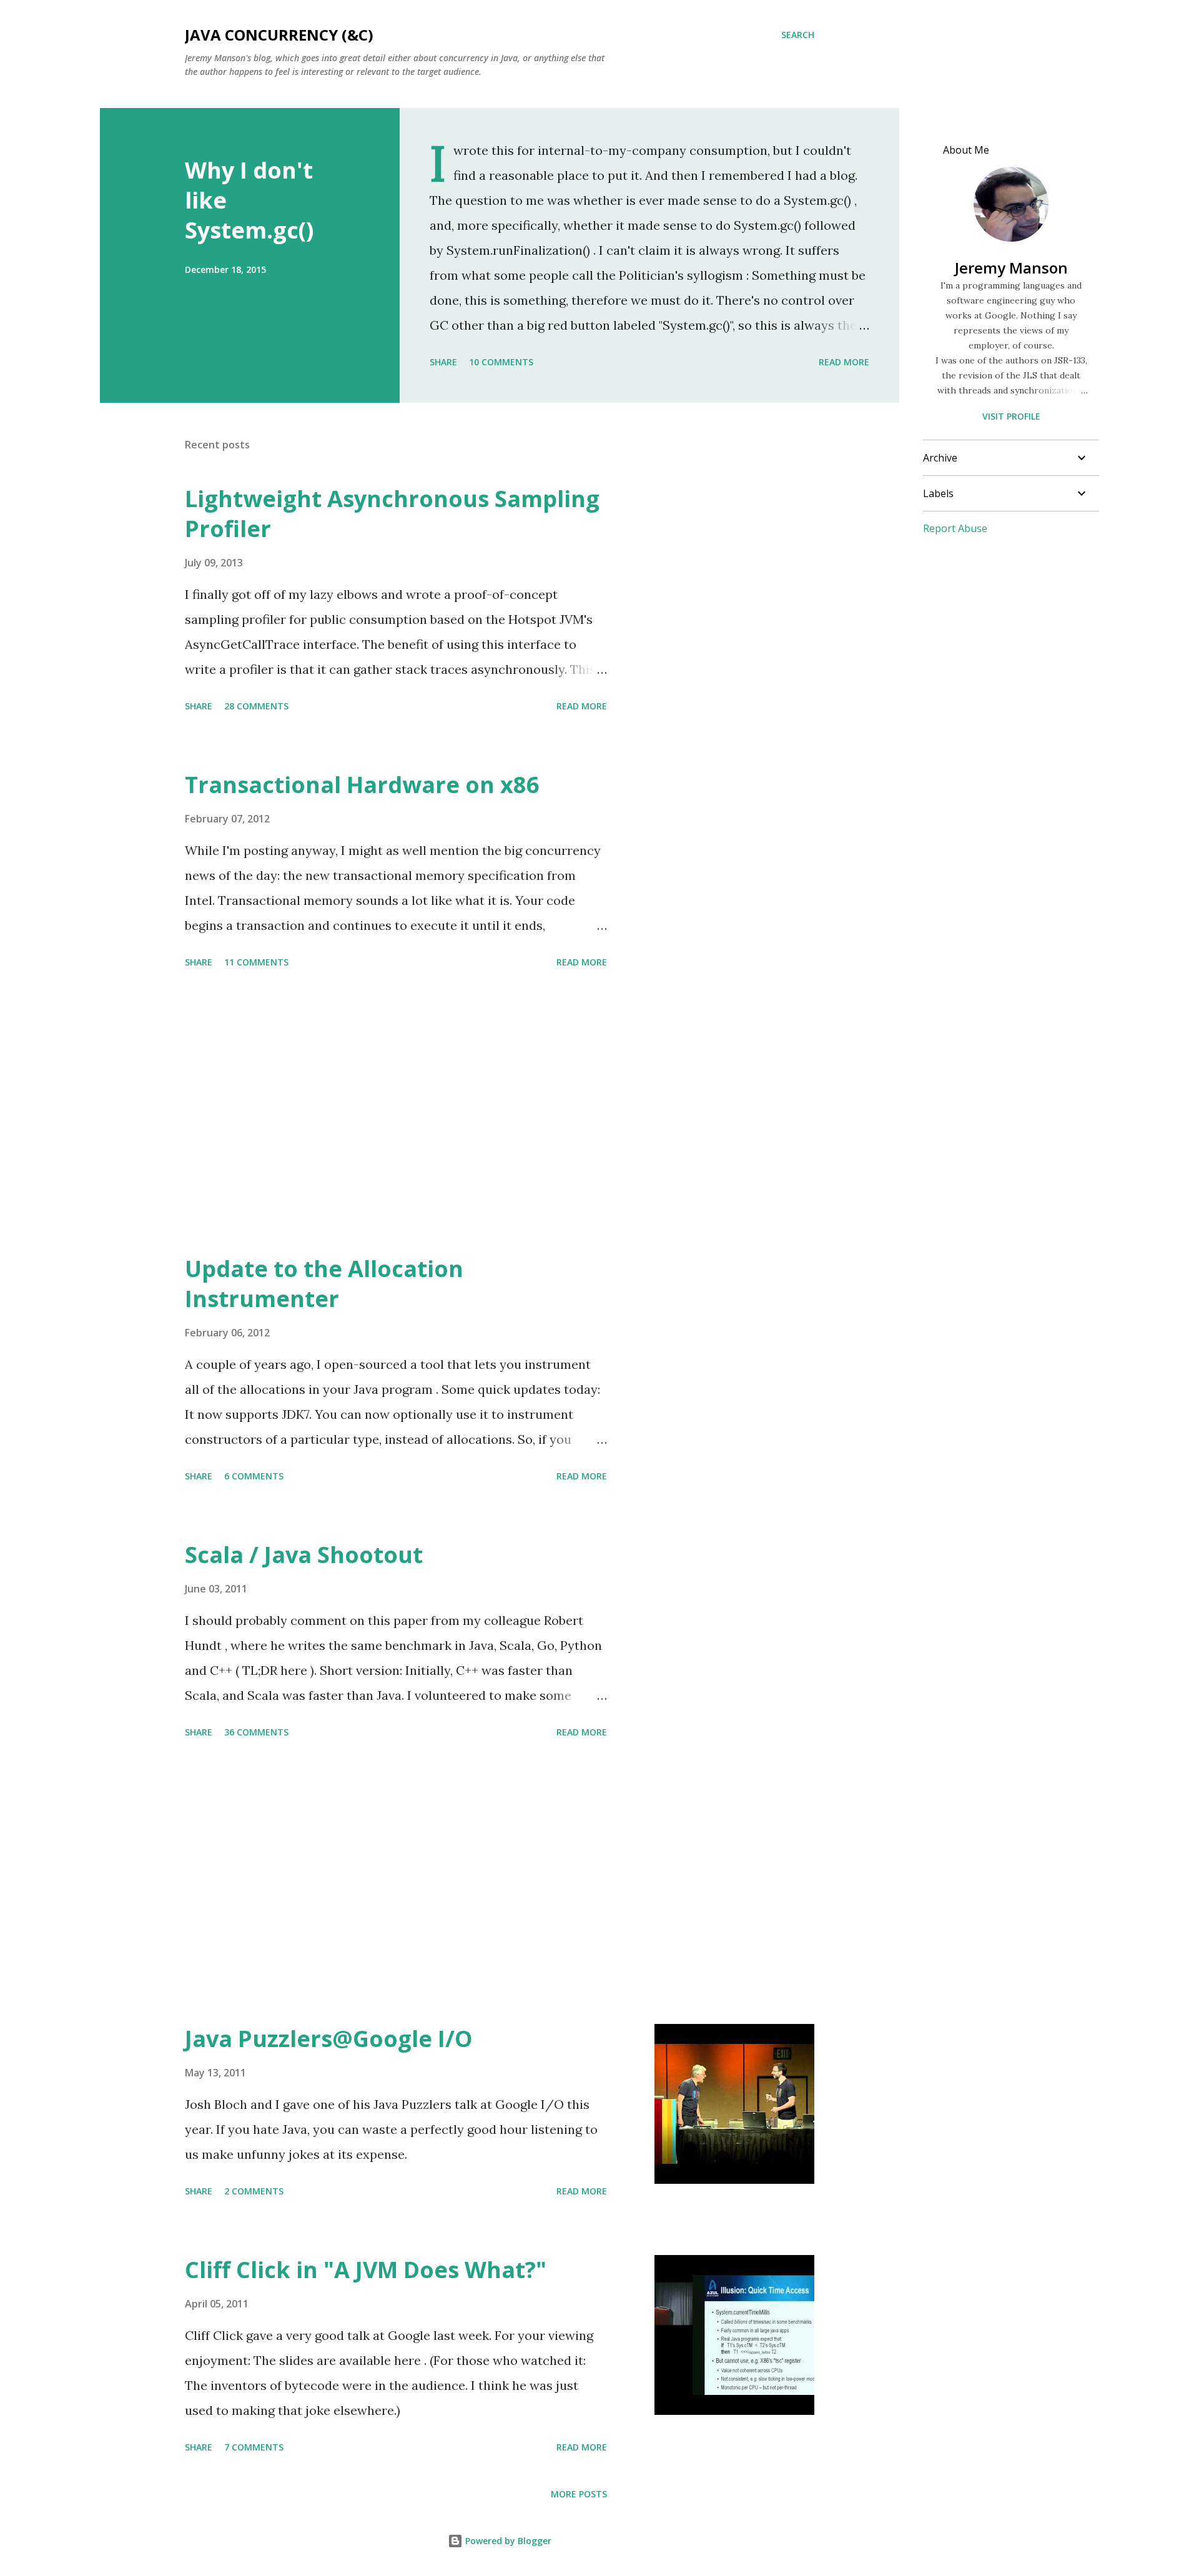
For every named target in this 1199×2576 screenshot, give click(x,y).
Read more (844, 362)
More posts (579, 2494)
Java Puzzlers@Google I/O (329, 2039)
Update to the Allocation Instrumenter (324, 1284)
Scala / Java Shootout (304, 1555)
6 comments (254, 1476)
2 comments (254, 2191)
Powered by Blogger (507, 2541)
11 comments (256, 962)
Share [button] (443, 362)
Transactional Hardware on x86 (362, 785)
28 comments (256, 706)
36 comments (256, 1732)
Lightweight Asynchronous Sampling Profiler (392, 514)
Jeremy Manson (1011, 268)
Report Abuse (955, 528)
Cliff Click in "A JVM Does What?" (366, 2270)
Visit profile (1011, 416)
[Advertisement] (396, 1113)
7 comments (254, 2447)
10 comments (501, 362)
